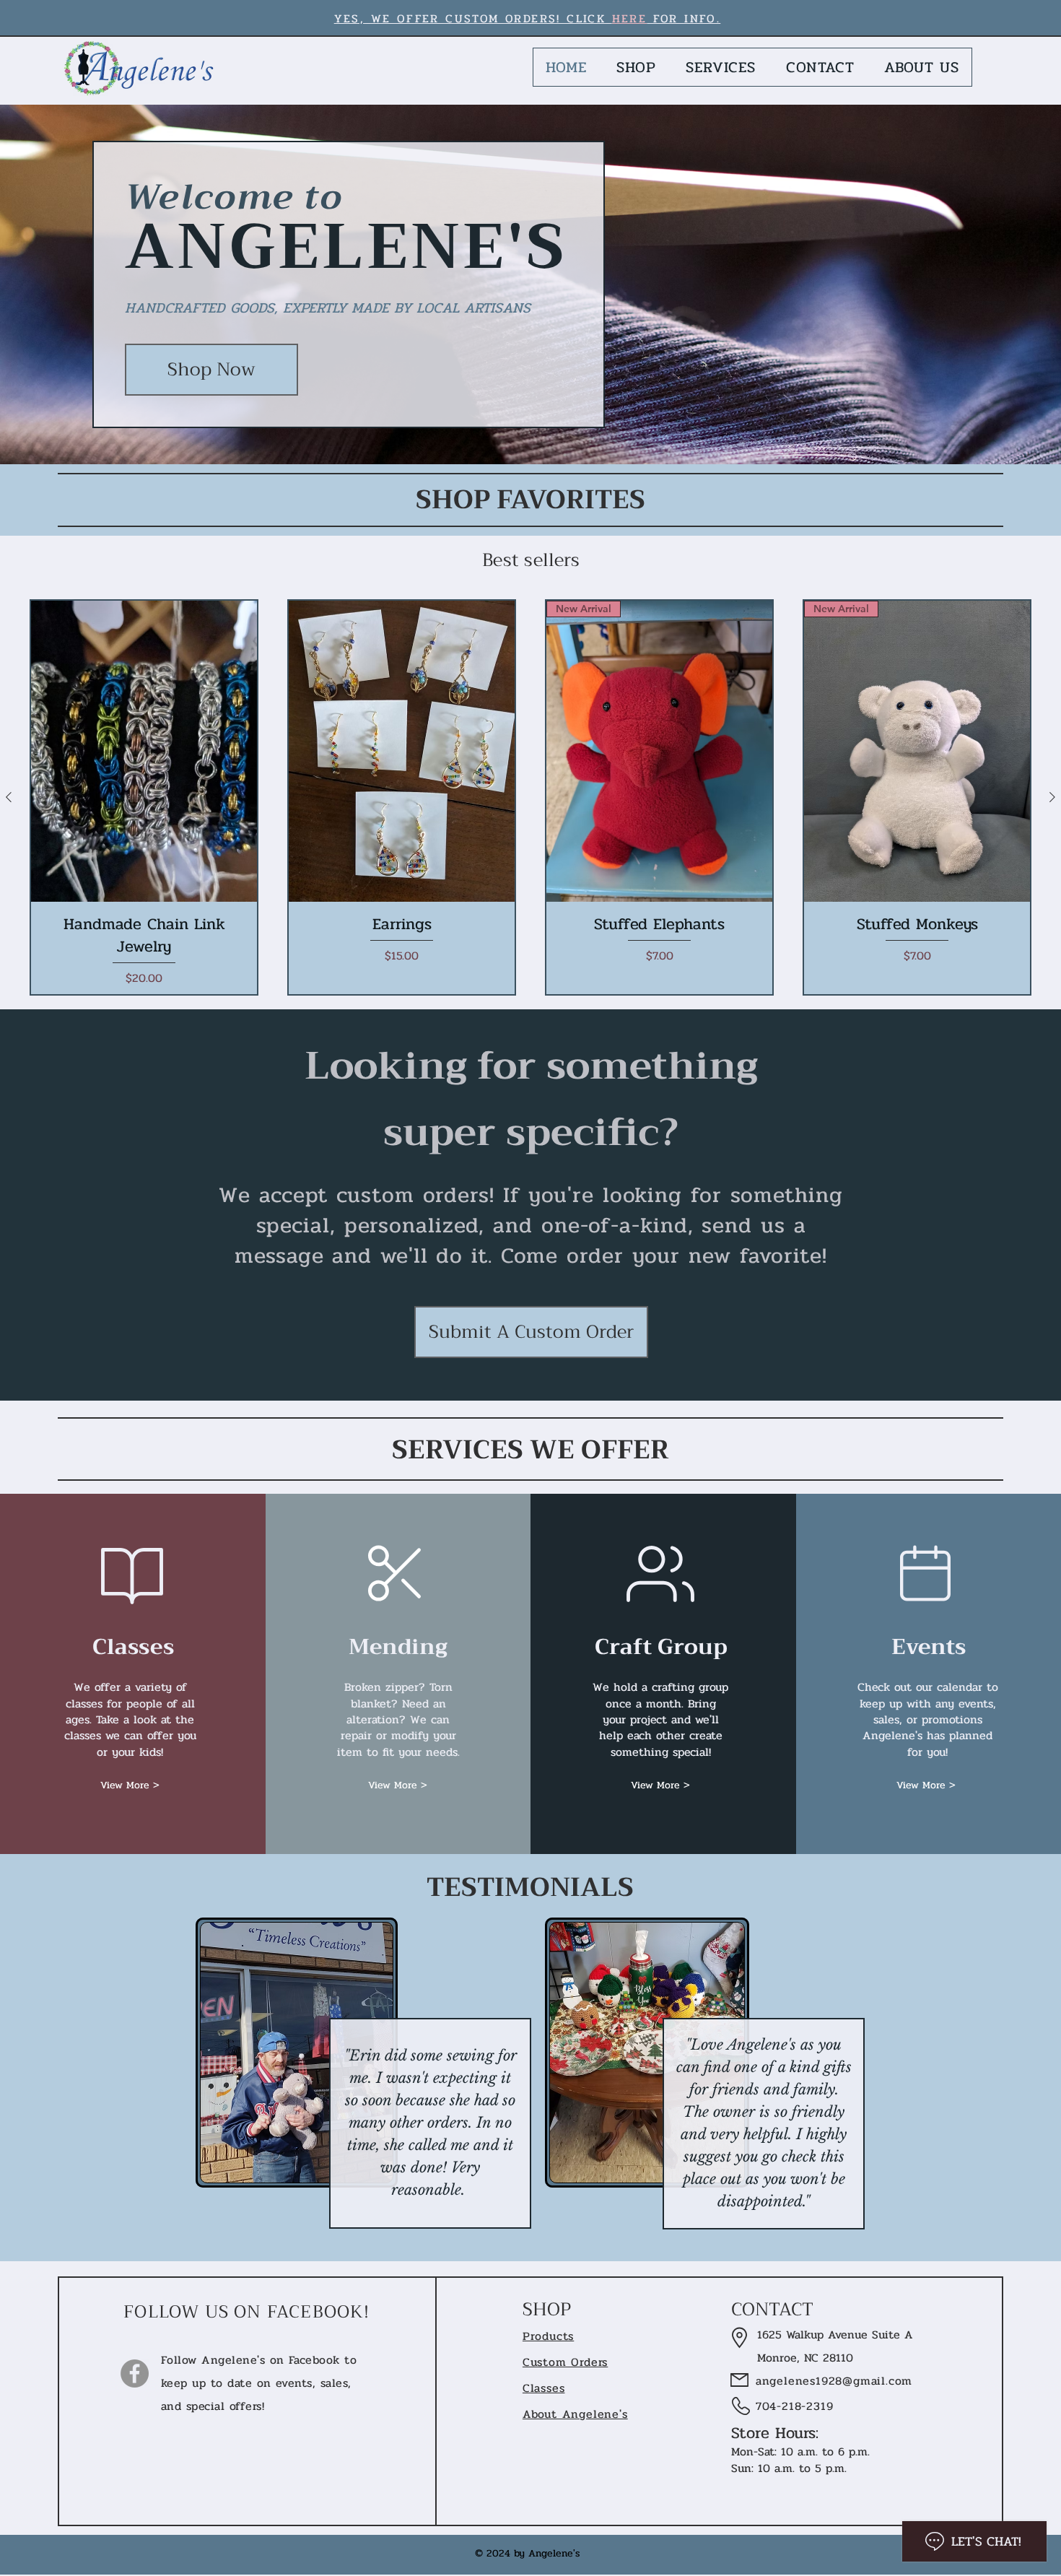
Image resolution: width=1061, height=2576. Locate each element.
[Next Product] (1052, 797)
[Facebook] (135, 2373)
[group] (530, 797)
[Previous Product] (9, 797)
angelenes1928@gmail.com (822, 2381)
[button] (130, 1785)
